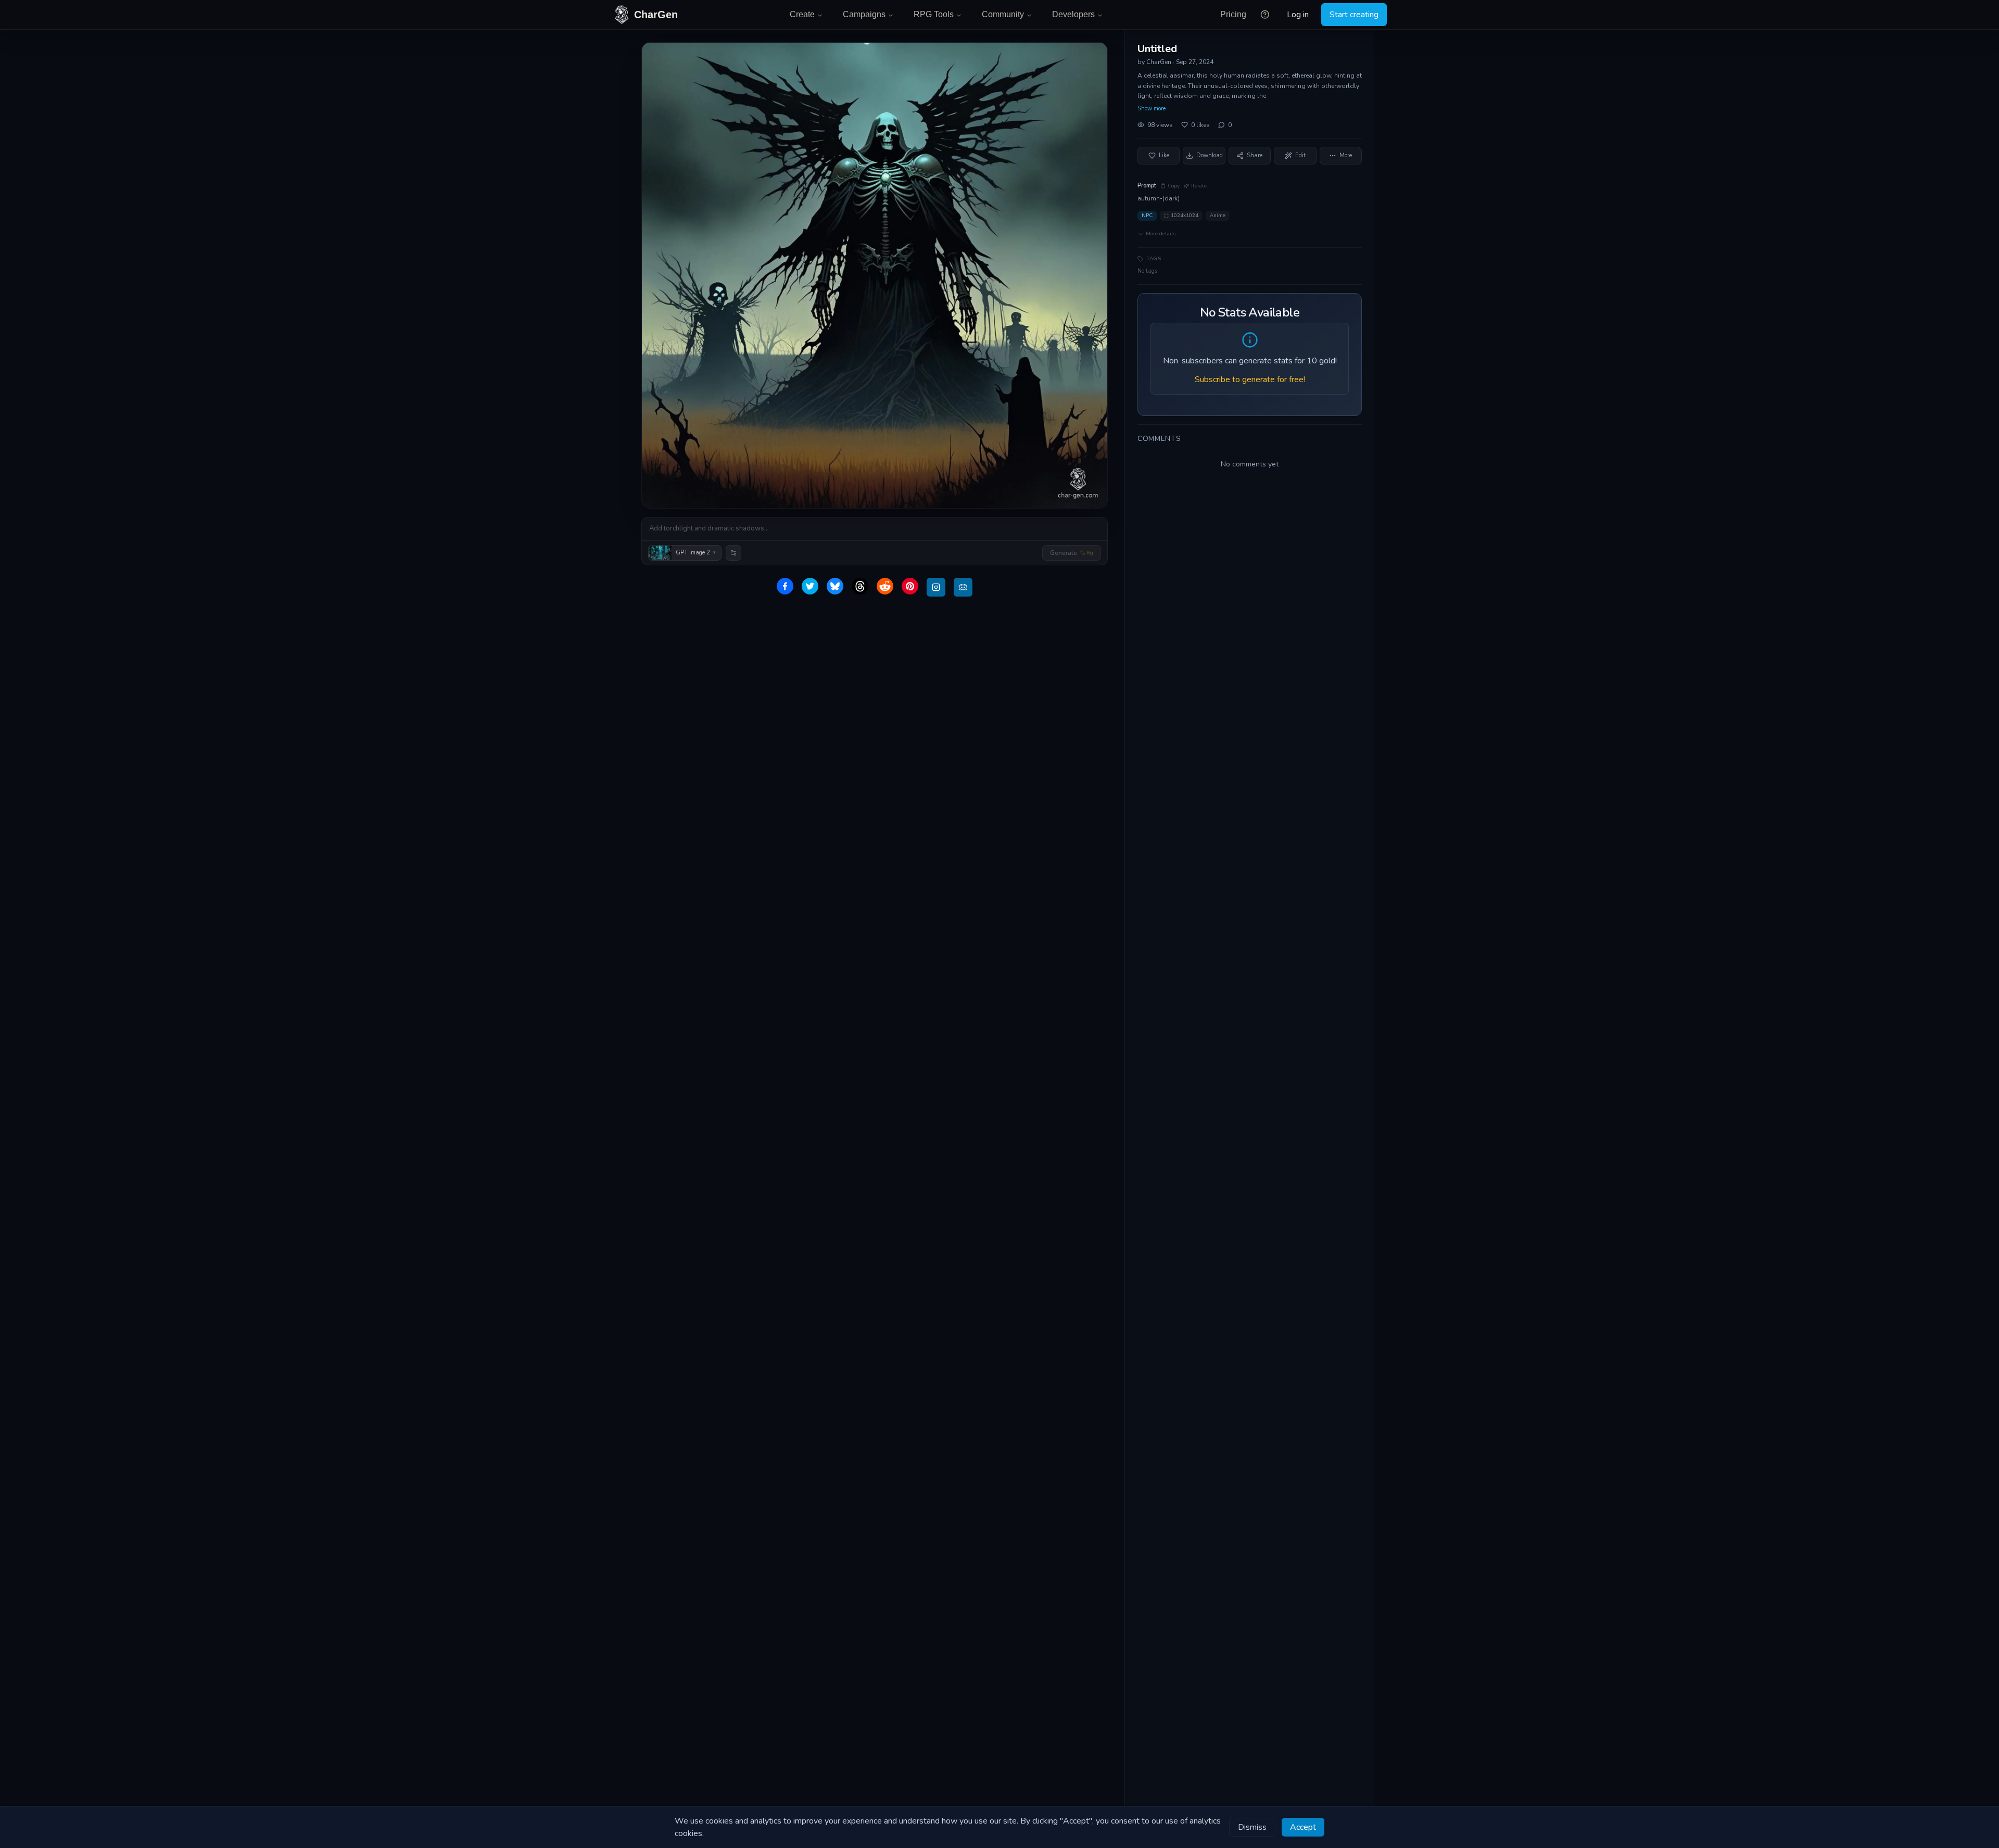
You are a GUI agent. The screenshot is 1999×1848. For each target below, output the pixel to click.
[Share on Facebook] (785, 586)
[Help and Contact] (1265, 15)
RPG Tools (934, 14)
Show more (1152, 109)
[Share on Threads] (860, 586)
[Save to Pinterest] (910, 586)
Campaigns (864, 14)
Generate (1072, 553)
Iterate (1199, 186)
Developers (1073, 14)
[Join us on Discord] (963, 587)
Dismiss (1252, 1827)
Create (802, 14)
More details (1161, 234)
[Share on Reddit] (885, 586)
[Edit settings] (733, 553)
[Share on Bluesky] (835, 586)
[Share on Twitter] (810, 586)
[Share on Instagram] (936, 587)
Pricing (1233, 14)
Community (1003, 14)
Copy (1174, 186)
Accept (1303, 1827)
